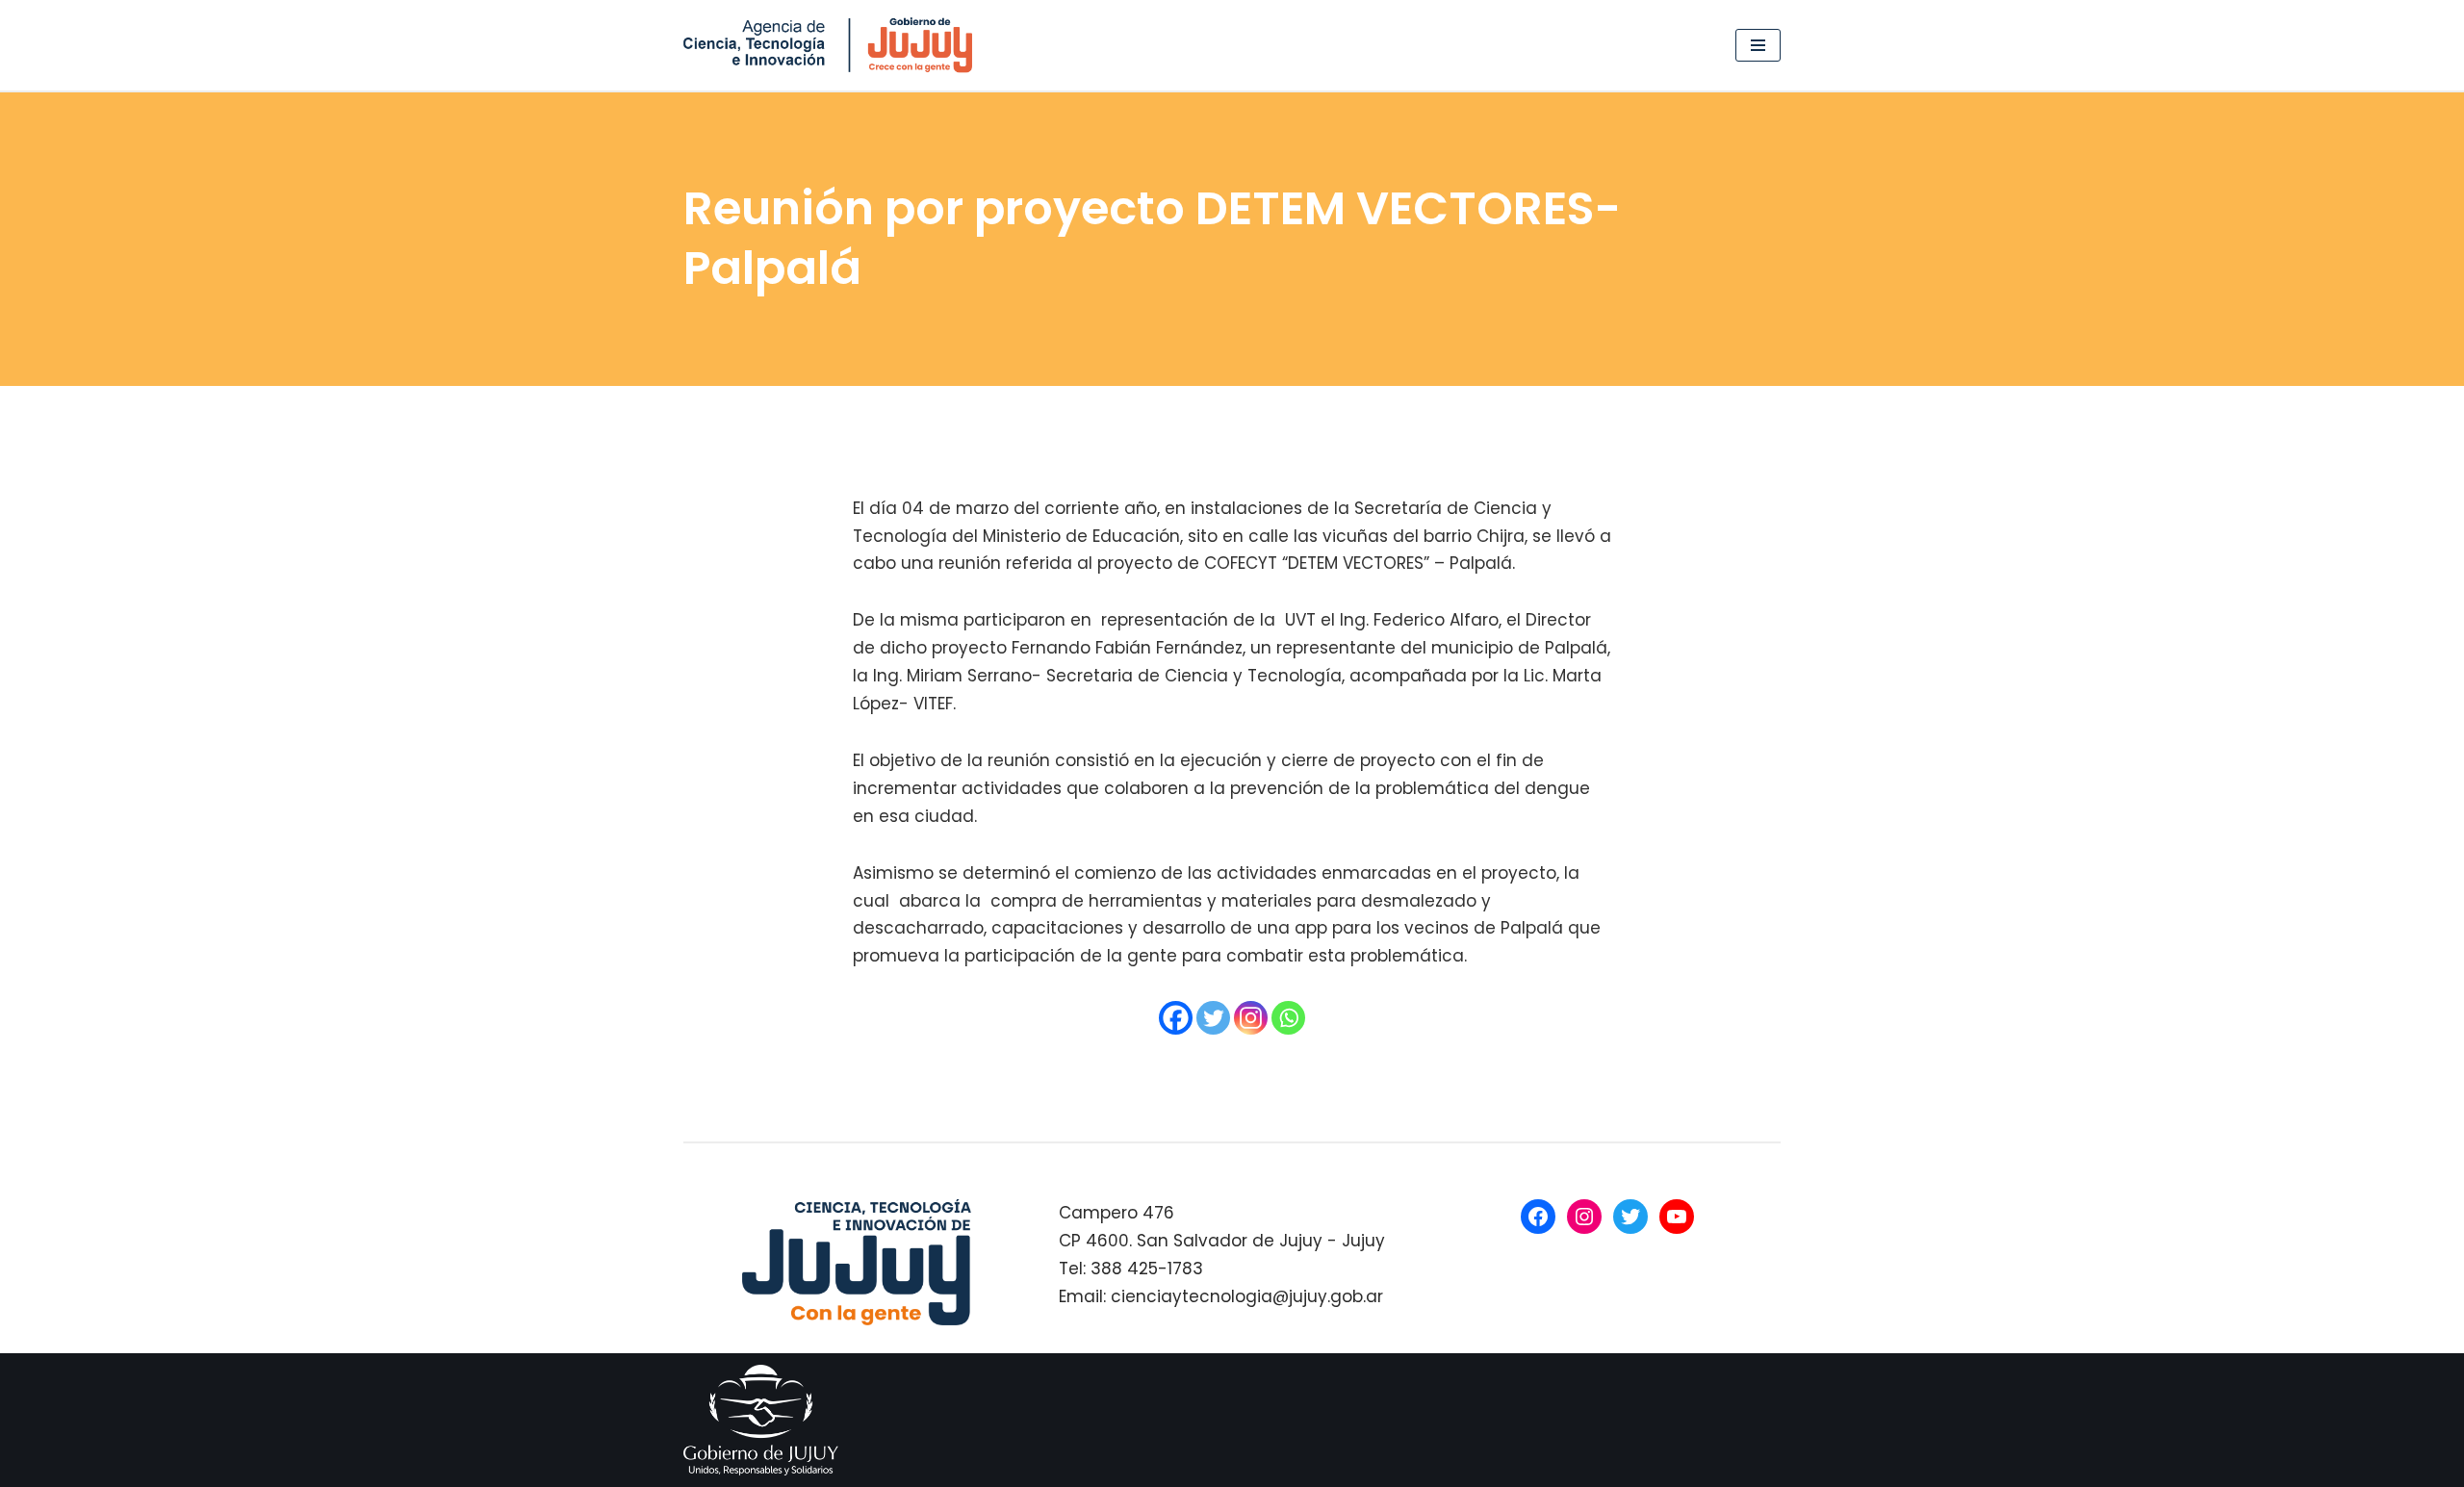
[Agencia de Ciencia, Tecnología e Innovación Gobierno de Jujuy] (833, 45)
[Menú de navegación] (1758, 45)
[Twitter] (1213, 1018)
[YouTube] (1677, 1217)
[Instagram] (1251, 1018)
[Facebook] (1176, 1018)
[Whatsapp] (1288, 1018)
